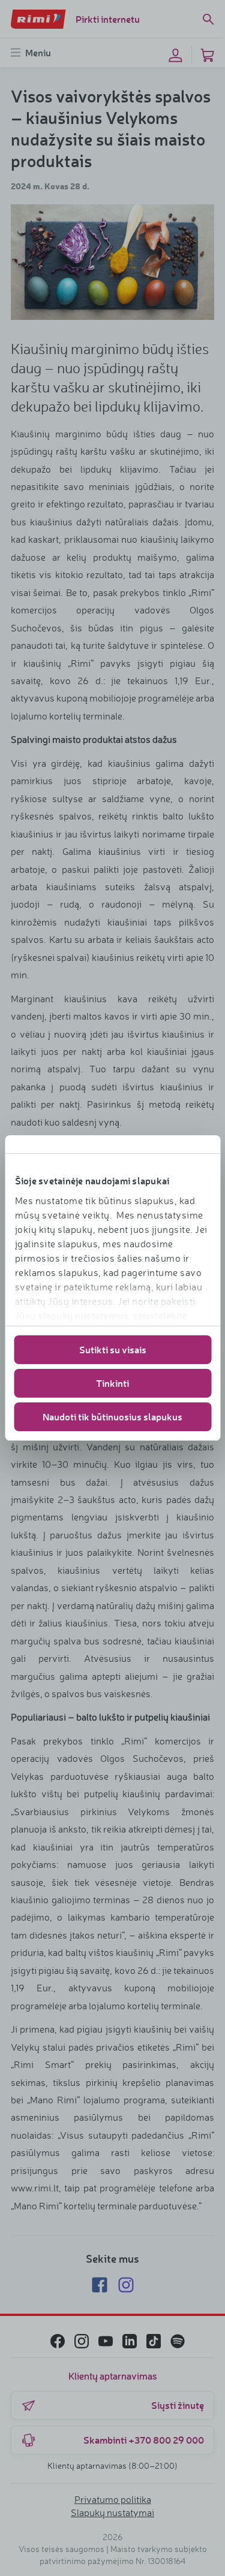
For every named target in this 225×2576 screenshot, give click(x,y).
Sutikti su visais (113, 1349)
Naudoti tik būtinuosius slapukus (112, 1417)
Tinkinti (112, 1383)
